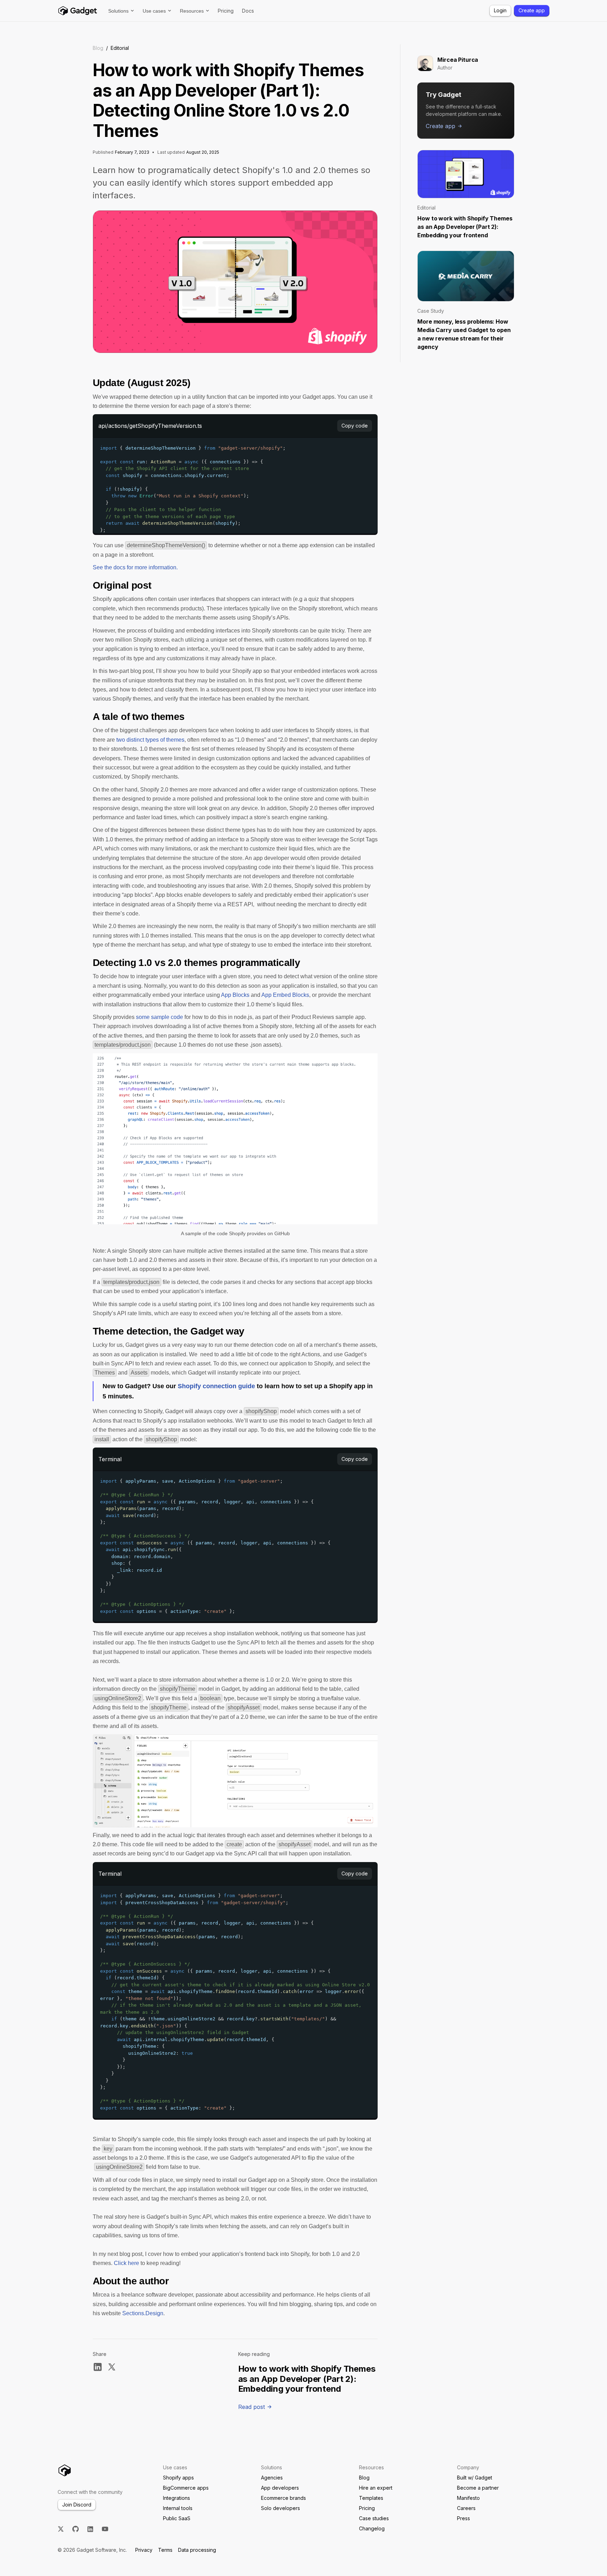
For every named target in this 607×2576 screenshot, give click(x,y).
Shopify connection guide (216, 1386)
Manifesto (468, 2498)
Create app (532, 10)
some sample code (159, 1017)
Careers (466, 2508)
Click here (126, 2263)
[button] (121, 11)
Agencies (272, 2478)
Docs (248, 11)
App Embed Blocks (285, 995)
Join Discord (77, 2505)
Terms (165, 2550)
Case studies (374, 2518)
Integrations (177, 2498)
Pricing (226, 11)
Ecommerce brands (283, 2498)
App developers (280, 2488)
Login (500, 10)
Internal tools (178, 2508)
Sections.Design (143, 2313)
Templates (371, 2498)
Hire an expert (376, 2488)
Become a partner (478, 2488)
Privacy (144, 2550)
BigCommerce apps (186, 2488)
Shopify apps (178, 2478)
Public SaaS (177, 2518)
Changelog (372, 2528)
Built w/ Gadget (475, 2478)
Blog (98, 48)
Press (464, 2518)
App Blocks (235, 995)
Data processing (197, 2550)
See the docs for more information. (135, 567)
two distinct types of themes (150, 740)
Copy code (355, 426)
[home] (77, 11)
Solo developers (280, 2508)
